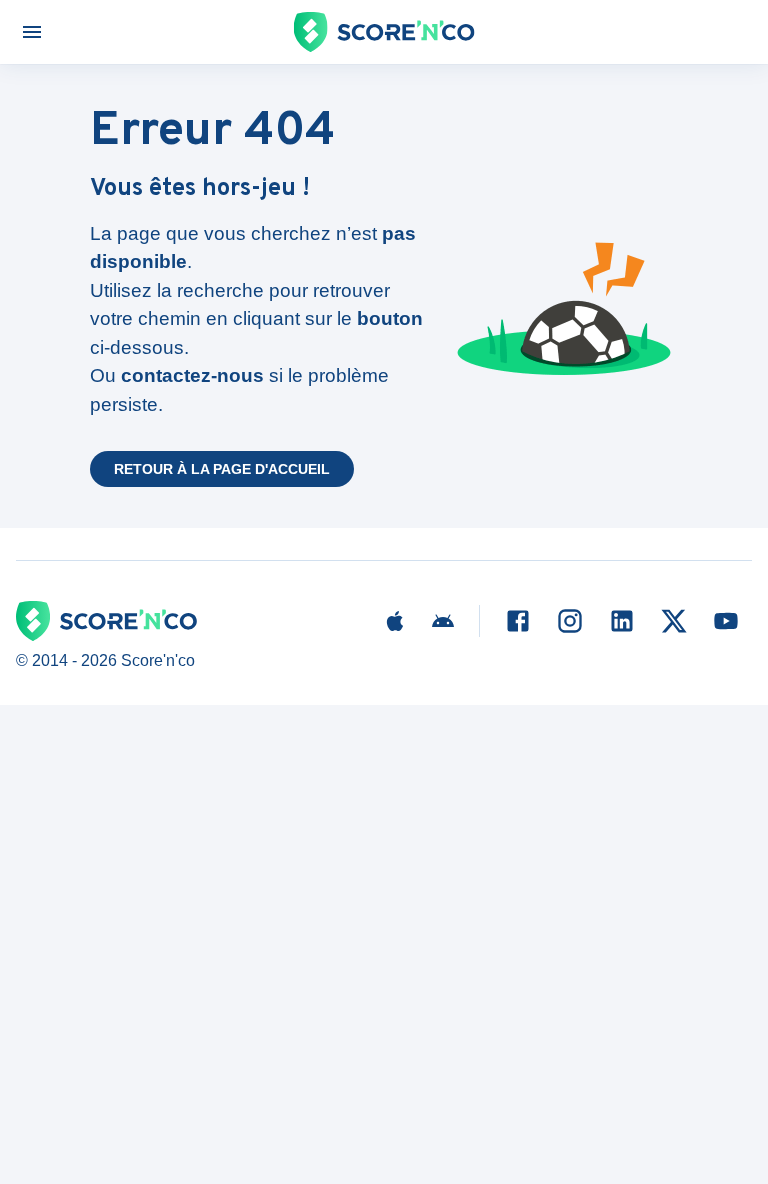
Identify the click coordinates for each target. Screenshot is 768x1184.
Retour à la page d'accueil (222, 469)
